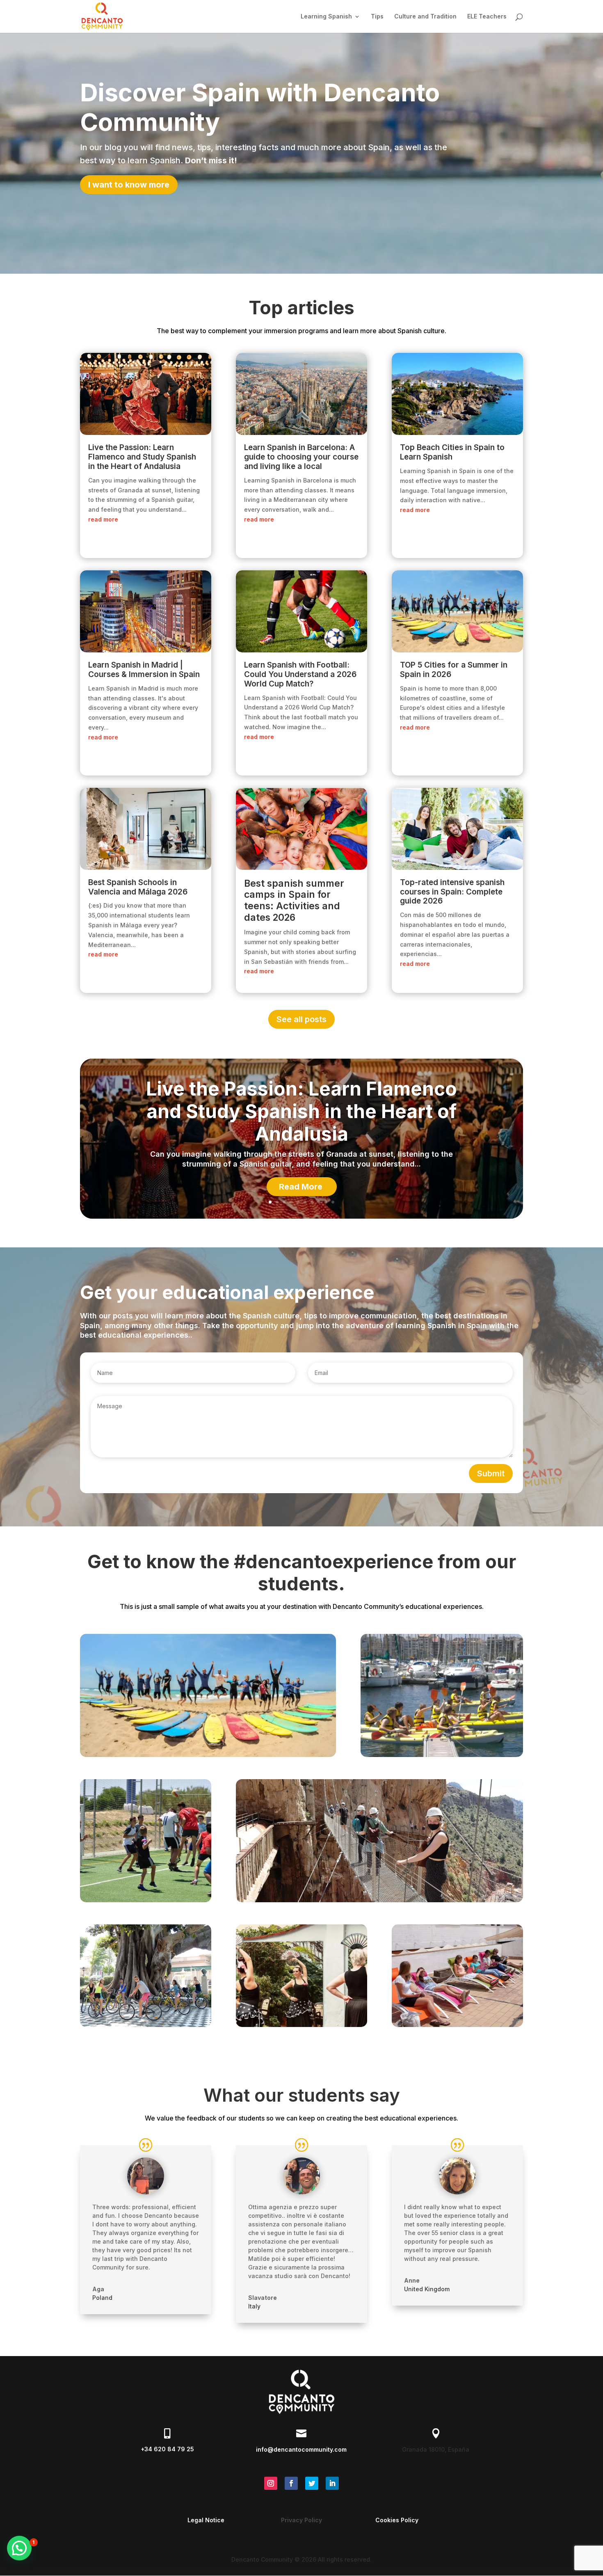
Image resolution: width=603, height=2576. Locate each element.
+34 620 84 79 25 (167, 2449)
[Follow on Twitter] (312, 2483)
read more (103, 519)
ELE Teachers (487, 17)
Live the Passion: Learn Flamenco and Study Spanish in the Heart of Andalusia (142, 457)
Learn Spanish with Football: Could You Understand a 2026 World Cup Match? (300, 674)
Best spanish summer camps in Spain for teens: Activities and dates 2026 (294, 900)
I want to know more (129, 185)
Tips (377, 17)
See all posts (301, 1019)
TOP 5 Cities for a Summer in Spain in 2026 (454, 670)
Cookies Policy (397, 2520)
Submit (491, 1473)
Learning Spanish (326, 17)
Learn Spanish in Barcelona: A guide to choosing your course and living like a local (301, 457)
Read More (301, 1187)
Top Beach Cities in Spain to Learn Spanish (452, 452)
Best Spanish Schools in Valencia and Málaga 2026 (138, 887)
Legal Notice (206, 2520)
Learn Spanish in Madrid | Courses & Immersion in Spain (144, 670)
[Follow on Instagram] (271, 2483)
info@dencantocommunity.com (301, 2449)
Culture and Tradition (425, 17)
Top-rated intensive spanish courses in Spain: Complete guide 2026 (452, 892)
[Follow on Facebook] (291, 2483)
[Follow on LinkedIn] (332, 2483)
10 (333, 1202)
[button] (19, 2548)
